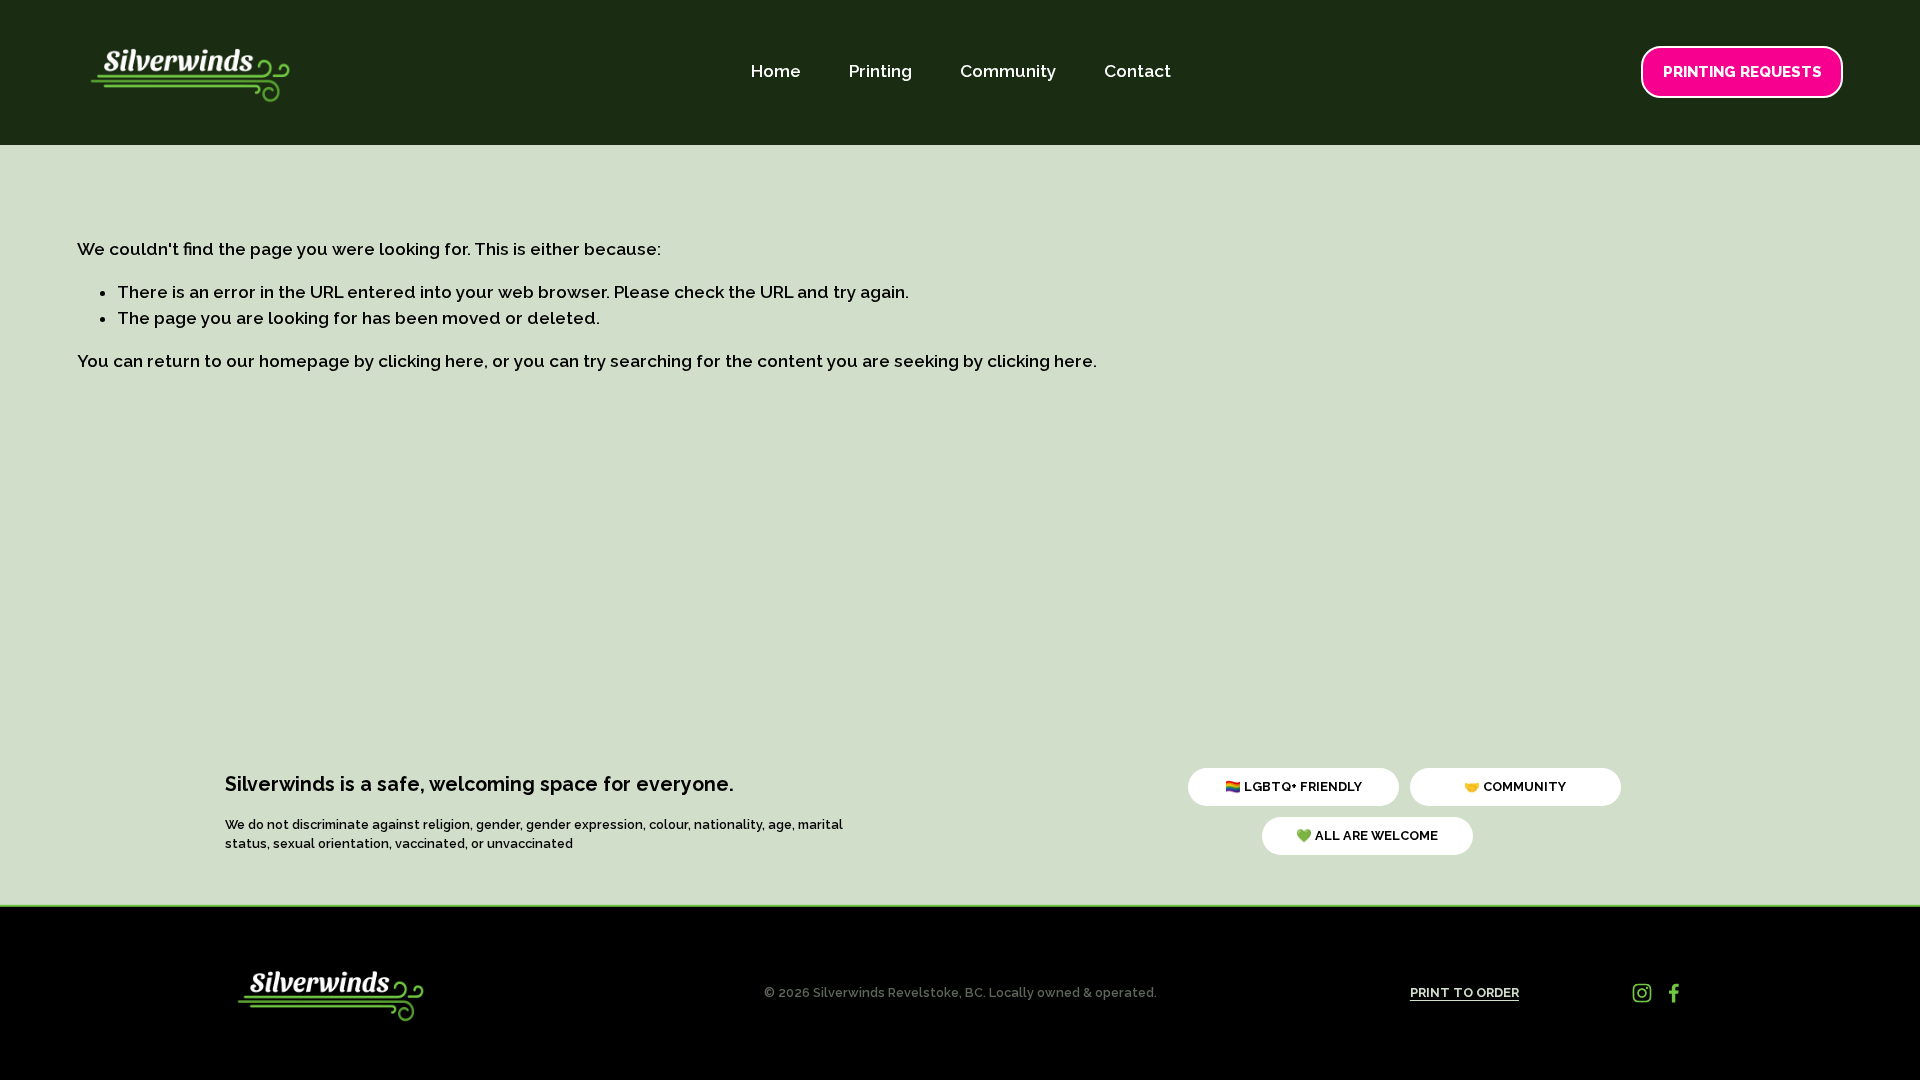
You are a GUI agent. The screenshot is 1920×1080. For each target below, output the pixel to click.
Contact (1137, 71)
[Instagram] (1642, 993)
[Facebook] (1674, 993)
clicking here (431, 361)
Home (776, 71)
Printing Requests (1742, 72)
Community (1008, 71)
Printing (880, 71)
